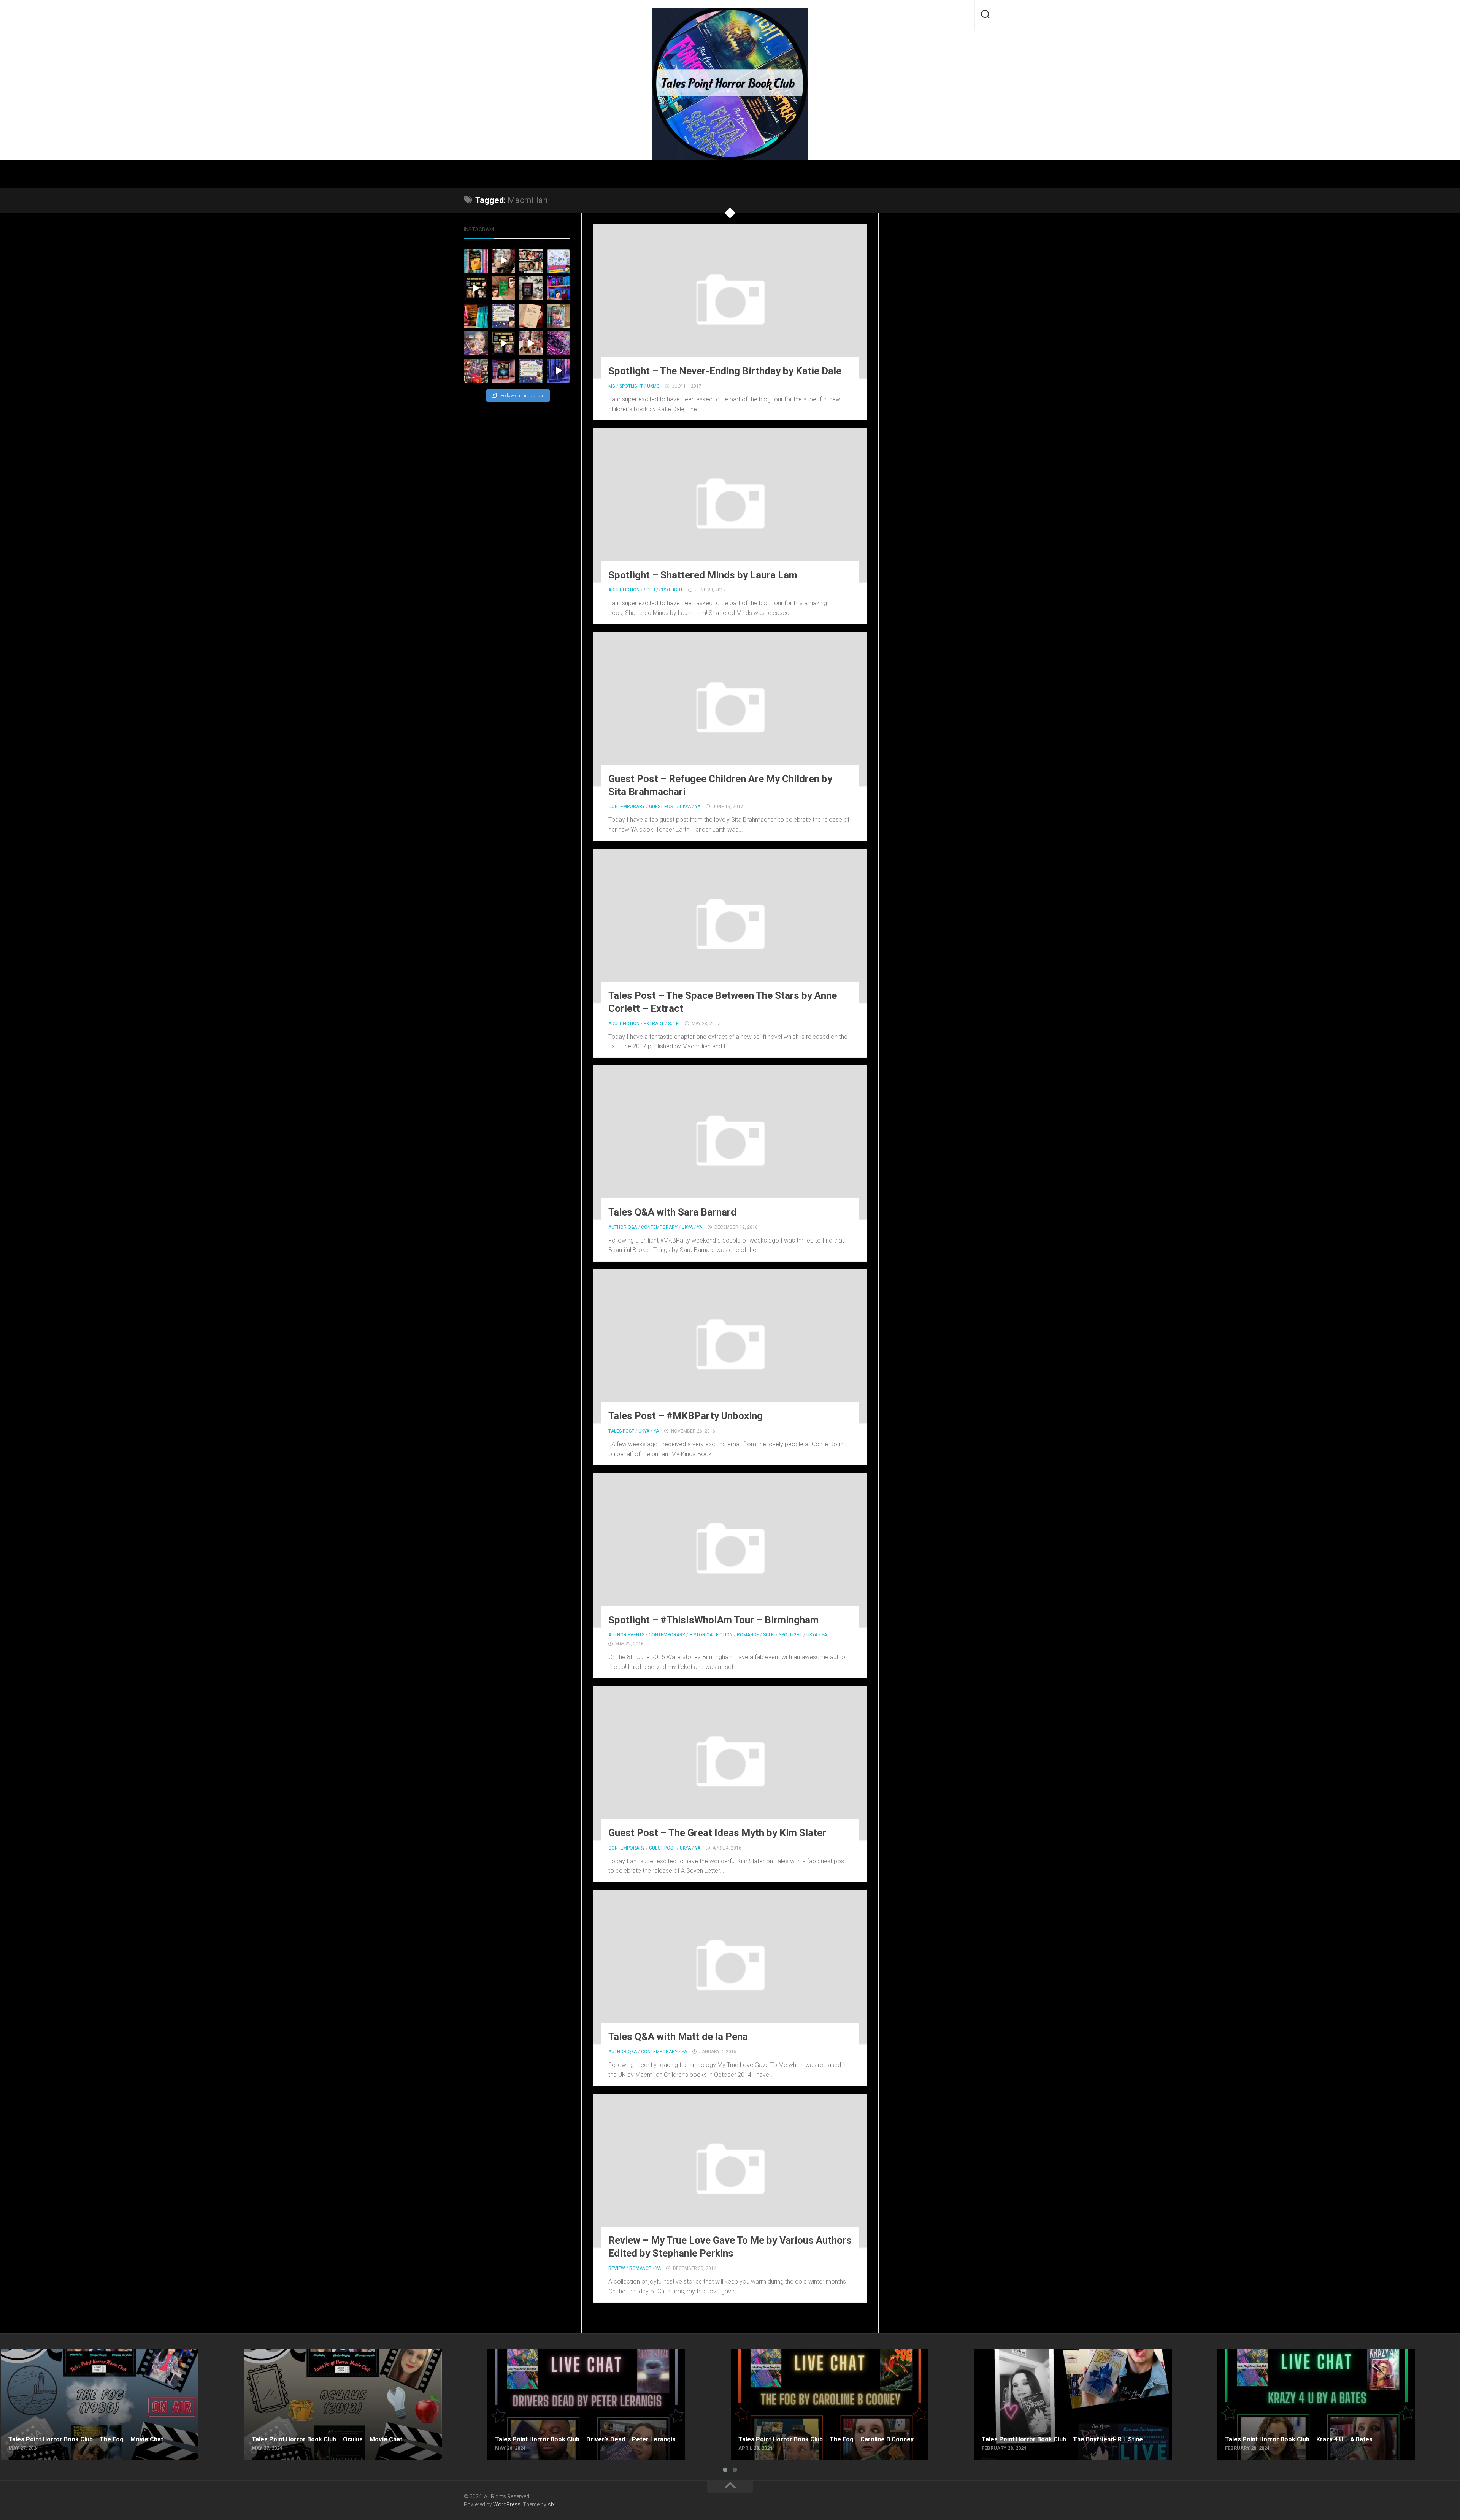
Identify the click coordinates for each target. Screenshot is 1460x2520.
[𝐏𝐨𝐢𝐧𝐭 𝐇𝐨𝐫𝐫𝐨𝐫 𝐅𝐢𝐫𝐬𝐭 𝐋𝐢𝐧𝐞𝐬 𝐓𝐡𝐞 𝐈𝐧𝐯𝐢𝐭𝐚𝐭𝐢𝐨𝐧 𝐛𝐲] (504, 316)
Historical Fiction (711, 1635)
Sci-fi (649, 590)
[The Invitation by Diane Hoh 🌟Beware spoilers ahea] (476, 288)
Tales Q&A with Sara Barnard (672, 1212)
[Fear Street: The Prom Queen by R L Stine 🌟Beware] (504, 343)
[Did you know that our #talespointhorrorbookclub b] (504, 371)
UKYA (685, 807)
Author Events (626, 1635)
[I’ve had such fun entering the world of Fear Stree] (476, 343)
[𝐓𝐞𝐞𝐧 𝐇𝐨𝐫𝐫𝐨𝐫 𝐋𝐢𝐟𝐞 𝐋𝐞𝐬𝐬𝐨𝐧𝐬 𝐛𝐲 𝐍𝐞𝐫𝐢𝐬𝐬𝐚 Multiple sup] (559, 261)
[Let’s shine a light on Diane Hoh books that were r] (559, 288)
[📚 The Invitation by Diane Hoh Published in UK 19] (476, 261)
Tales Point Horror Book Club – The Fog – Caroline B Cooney (812, 2353)
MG (612, 386)
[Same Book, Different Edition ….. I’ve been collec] (476, 371)
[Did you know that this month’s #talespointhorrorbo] (476, 316)
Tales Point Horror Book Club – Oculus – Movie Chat (313, 2353)
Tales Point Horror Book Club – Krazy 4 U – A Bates (1286, 2353)
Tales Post (621, 1431)
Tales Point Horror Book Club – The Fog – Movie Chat (72, 2353)
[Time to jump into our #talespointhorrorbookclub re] (531, 316)
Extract (654, 1024)
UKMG (653, 386)
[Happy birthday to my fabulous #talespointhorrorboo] (531, 261)
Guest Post (662, 807)
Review (617, 2268)
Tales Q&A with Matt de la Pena (678, 2037)
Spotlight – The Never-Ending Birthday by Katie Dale (725, 371)
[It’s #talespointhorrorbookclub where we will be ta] (504, 288)
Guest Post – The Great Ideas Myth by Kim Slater (717, 1833)
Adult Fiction (624, 590)
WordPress (507, 2504)
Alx (551, 2504)
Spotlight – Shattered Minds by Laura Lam (703, 575)
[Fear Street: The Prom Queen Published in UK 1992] (559, 316)
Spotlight (631, 386)
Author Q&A (623, 1227)
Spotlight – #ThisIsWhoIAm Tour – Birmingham (713, 1620)
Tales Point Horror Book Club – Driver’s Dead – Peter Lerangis (569, 2353)
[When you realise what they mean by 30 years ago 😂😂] (504, 261)
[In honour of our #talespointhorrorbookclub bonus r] (559, 371)
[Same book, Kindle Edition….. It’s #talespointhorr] (531, 288)
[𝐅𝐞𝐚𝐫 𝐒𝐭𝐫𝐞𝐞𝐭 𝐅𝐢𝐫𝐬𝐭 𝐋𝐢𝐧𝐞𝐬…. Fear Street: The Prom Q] (531, 371)
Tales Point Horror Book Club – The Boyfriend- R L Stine (1048, 2353)
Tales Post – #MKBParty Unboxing (686, 1416)
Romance (748, 1635)
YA (698, 807)
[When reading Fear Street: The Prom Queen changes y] (531, 343)
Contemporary (627, 807)
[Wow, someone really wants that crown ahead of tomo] (559, 343)
